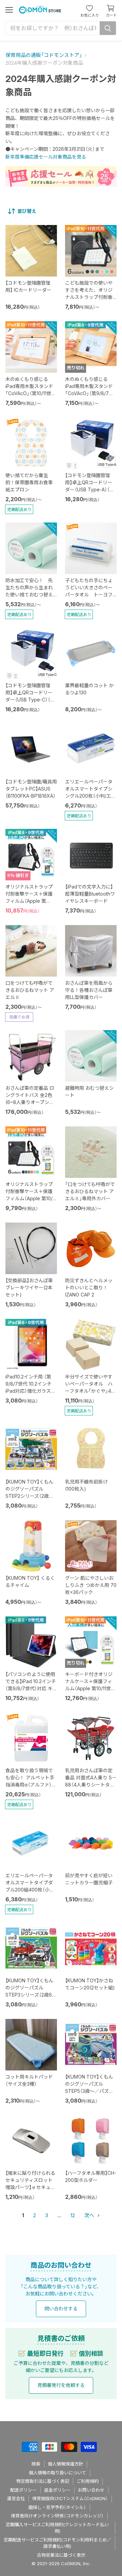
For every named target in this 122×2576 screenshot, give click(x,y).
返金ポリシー (57, 2490)
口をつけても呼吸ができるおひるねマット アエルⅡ (30, 990)
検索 (36, 2464)
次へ (90, 2215)
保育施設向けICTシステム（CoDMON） (70, 2498)
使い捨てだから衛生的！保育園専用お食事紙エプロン (29, 482)
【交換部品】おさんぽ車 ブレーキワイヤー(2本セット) (29, 1287)
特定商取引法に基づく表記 (43, 2481)
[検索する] (108, 28)
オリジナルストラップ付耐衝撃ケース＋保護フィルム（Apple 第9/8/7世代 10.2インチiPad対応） (29, 901)
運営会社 (16, 2498)
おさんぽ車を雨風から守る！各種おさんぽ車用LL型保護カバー (89, 990)
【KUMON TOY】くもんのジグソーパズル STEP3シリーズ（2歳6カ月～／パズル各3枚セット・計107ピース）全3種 (31, 1995)
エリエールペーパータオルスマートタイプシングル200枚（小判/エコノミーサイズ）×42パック (90, 796)
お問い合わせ (91, 2490)
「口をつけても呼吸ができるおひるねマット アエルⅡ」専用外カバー (90, 1191)
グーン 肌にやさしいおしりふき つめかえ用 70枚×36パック (91, 1585)
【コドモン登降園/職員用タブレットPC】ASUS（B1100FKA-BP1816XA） (31, 789)
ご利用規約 (88, 2481)
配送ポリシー (23, 2490)
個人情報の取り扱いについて (57, 2473)
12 (73, 2215)
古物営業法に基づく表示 (61, 2555)
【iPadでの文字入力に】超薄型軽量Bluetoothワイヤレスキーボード (90, 894)
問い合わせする (61, 2308)
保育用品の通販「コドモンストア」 (44, 55)
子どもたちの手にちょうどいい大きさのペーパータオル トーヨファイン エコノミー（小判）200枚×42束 (89, 595)
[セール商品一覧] (61, 176)
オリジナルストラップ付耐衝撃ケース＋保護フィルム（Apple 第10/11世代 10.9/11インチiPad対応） (31, 1198)
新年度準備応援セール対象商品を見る (46, 157)
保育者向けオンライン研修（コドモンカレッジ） (57, 2516)
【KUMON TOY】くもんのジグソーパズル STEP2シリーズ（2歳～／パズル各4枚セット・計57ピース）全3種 (31, 1496)
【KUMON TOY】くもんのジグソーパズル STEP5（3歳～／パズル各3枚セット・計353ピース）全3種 (89, 2091)
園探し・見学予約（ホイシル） (57, 2507)
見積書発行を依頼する (61, 2385)
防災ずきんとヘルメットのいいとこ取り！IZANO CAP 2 (89, 1287)
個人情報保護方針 (65, 2464)
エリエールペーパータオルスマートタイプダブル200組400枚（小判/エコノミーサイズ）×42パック (31, 1890)
